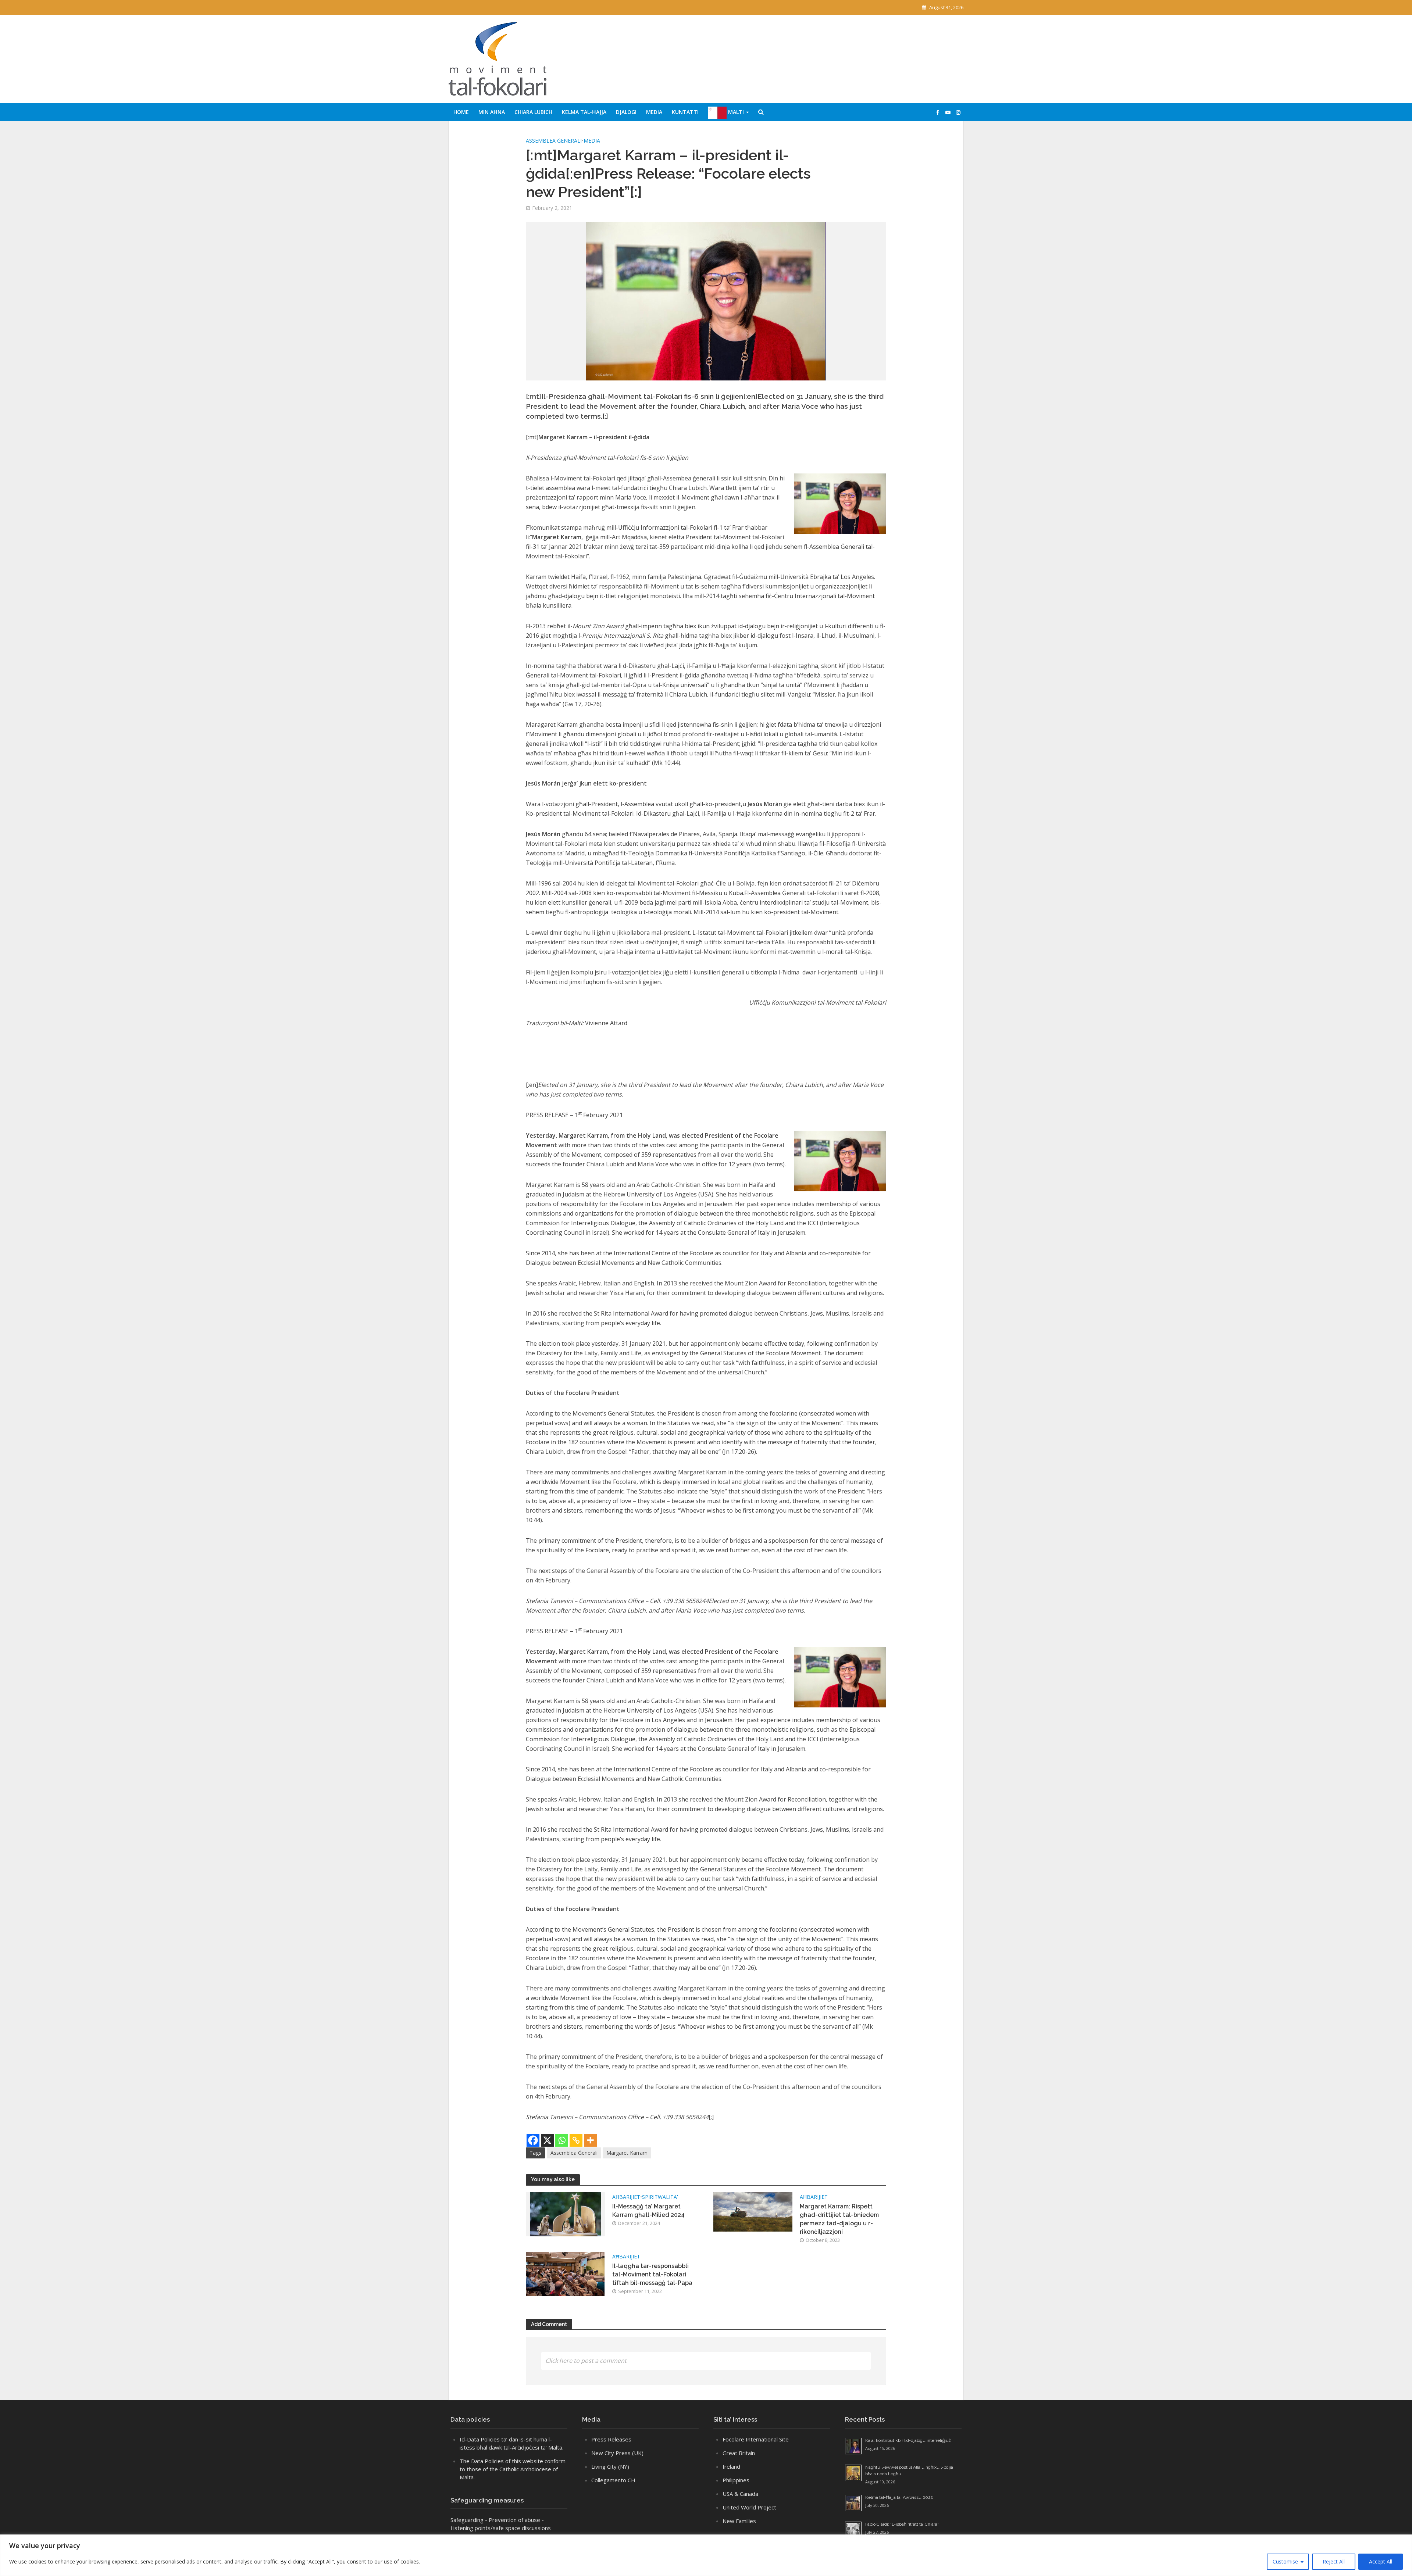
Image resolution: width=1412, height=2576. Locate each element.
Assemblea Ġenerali (554, 141)
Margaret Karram (627, 2153)
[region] (706, 2555)
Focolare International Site (756, 2439)
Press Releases (611, 2439)
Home (461, 112)
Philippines (736, 2480)
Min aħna (492, 112)
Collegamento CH (613, 2480)
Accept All (1381, 2561)
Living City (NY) (610, 2466)
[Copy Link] (576, 2140)
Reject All (1334, 2561)
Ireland (731, 2466)
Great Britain (739, 2453)
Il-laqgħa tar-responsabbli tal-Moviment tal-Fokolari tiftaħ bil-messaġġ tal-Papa (652, 2274)
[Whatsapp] (562, 2140)
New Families (739, 2521)
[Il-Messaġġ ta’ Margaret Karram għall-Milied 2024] (566, 2214)
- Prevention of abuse (513, 2520)
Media (654, 112)
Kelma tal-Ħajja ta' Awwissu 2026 (899, 2497)
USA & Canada (740, 2494)
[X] (547, 2140)
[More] (590, 2140)
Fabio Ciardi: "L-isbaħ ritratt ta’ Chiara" (902, 2524)
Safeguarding (467, 2520)
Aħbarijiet (626, 2197)
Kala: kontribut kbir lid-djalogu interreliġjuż (908, 2440)
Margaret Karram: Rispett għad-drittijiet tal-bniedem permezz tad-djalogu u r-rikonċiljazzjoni (839, 2219)
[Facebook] (533, 2140)
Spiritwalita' (660, 2197)
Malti (735, 112)
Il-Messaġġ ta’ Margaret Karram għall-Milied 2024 (648, 2211)
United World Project (749, 2507)
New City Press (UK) (617, 2453)
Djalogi (626, 112)
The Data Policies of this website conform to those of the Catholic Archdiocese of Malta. (513, 2469)
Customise (1285, 2561)
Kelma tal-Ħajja (584, 112)
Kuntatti (685, 112)
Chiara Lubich (533, 112)
